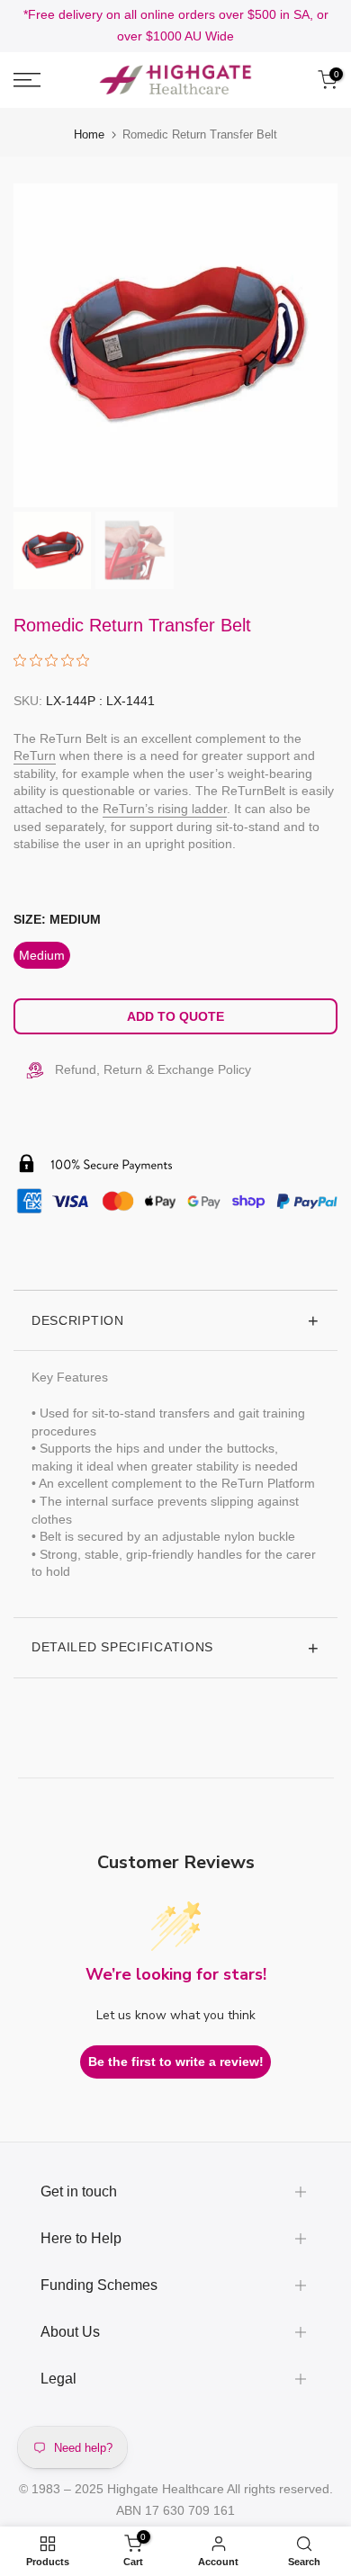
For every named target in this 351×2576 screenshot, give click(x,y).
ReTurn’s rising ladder (165, 809)
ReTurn (35, 756)
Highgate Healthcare (166, 2489)
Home (89, 134)
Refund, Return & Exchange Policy (153, 1069)
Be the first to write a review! (176, 2062)
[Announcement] (175, 26)
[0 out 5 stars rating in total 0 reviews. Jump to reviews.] (56, 660)
